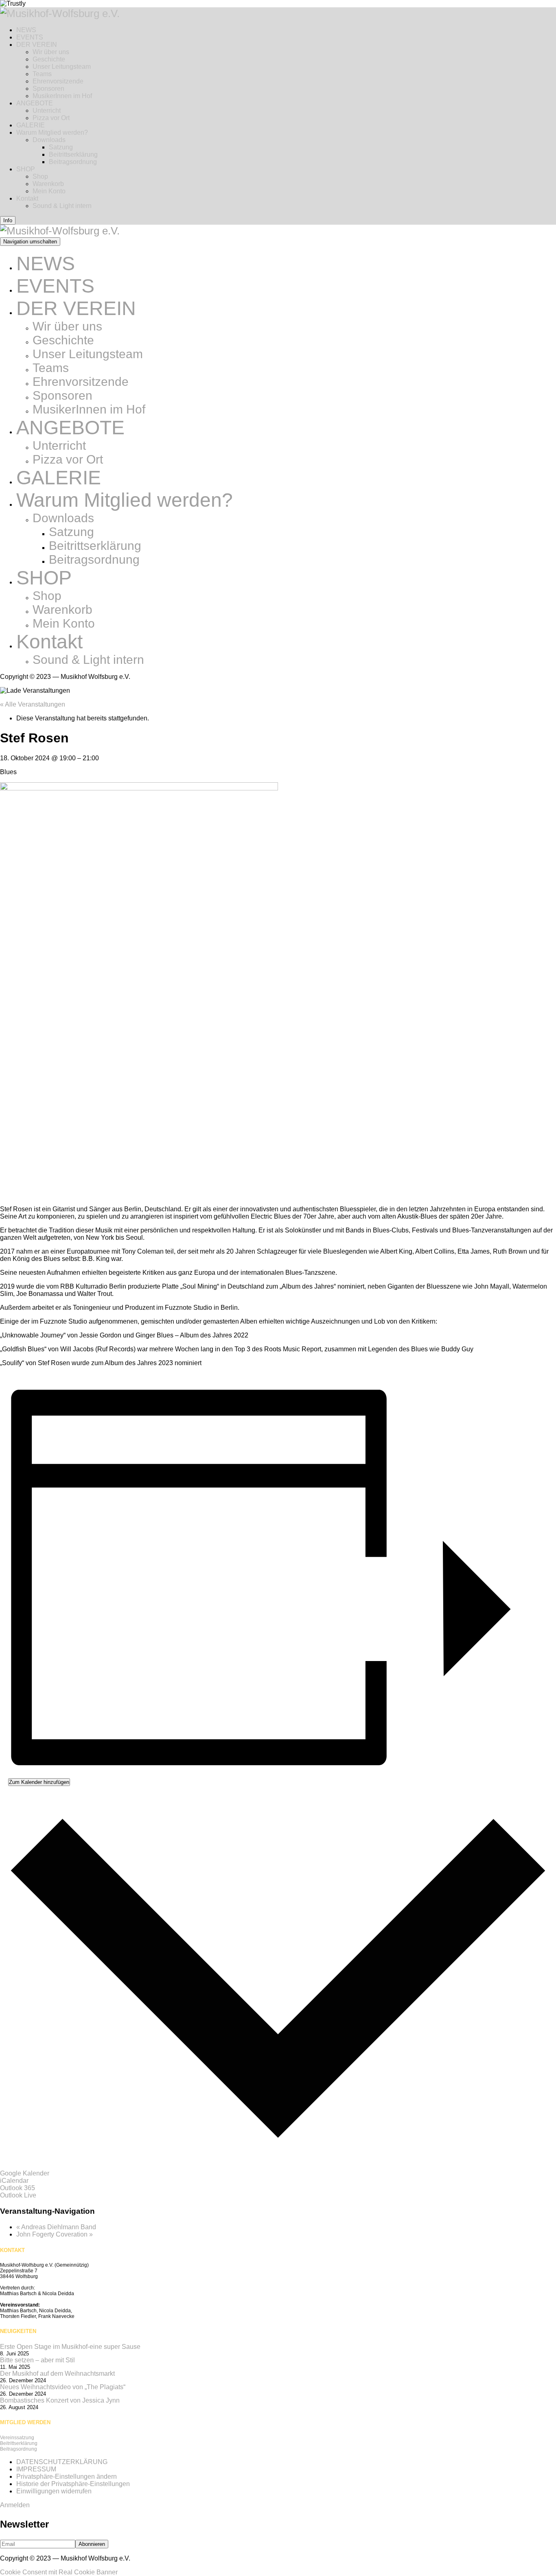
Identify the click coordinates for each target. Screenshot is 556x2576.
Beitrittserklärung (73, 154)
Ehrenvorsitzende (58, 81)
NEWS (26, 30)
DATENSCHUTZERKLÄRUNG (62, 2462)
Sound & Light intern (62, 206)
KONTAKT (12, 2250)
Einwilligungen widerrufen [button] (54, 2491)
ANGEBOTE (35, 103)
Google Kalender (25, 2173)
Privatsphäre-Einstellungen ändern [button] (67, 2476)
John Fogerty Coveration (55, 2234)
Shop (40, 176)
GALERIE (31, 125)
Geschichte (49, 59)
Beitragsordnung (73, 162)
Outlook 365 (18, 2188)
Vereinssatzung (17, 2438)
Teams (42, 74)
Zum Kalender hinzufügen (39, 1782)
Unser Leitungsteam (62, 67)
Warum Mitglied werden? (52, 132)
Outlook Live (18, 2195)
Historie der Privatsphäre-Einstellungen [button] (73, 2484)
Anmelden (15, 2505)
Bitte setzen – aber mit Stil (37, 2360)
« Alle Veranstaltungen (33, 704)
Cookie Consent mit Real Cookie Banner (59, 2572)
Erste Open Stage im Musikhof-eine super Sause (70, 2347)
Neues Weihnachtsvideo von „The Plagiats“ (63, 2387)
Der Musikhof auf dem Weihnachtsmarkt (57, 2374)
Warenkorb (48, 184)
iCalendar (14, 2181)
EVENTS (30, 37)
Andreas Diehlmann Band (56, 2227)
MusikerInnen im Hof (62, 96)
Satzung (61, 147)
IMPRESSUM (36, 2469)
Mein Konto (49, 191)
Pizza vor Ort (51, 118)
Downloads (49, 140)
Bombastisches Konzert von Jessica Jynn (60, 2400)
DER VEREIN (37, 45)
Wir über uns (51, 52)
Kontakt (27, 198)
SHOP (26, 169)
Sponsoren (48, 89)
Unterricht (47, 111)
